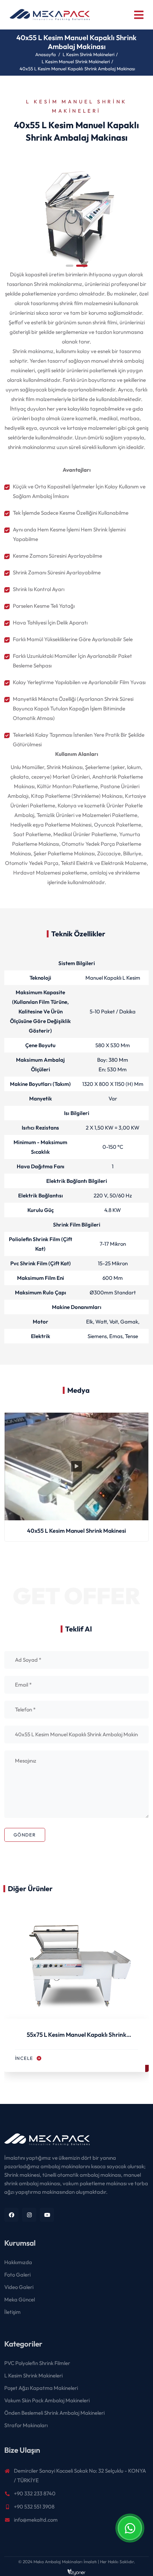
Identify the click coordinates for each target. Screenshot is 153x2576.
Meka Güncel (20, 2299)
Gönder (25, 1835)
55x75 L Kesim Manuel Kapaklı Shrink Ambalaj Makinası (76, 2036)
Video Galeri (19, 2287)
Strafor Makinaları (26, 2425)
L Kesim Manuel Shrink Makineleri (76, 61)
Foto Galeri (17, 2275)
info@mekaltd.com (36, 2520)
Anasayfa (46, 54)
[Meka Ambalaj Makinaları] (76, 2143)
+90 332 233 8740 (35, 2493)
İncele (25, 2058)
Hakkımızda (18, 2262)
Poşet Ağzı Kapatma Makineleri (41, 2388)
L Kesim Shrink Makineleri (89, 54)
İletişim (12, 2312)
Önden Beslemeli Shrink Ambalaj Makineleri (54, 2413)
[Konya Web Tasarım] (76, 2571)
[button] (70, 266)
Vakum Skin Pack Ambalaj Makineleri (47, 2400)
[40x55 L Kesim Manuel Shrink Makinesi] (76, 215)
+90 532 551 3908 (34, 2507)
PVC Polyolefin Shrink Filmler (37, 2363)
